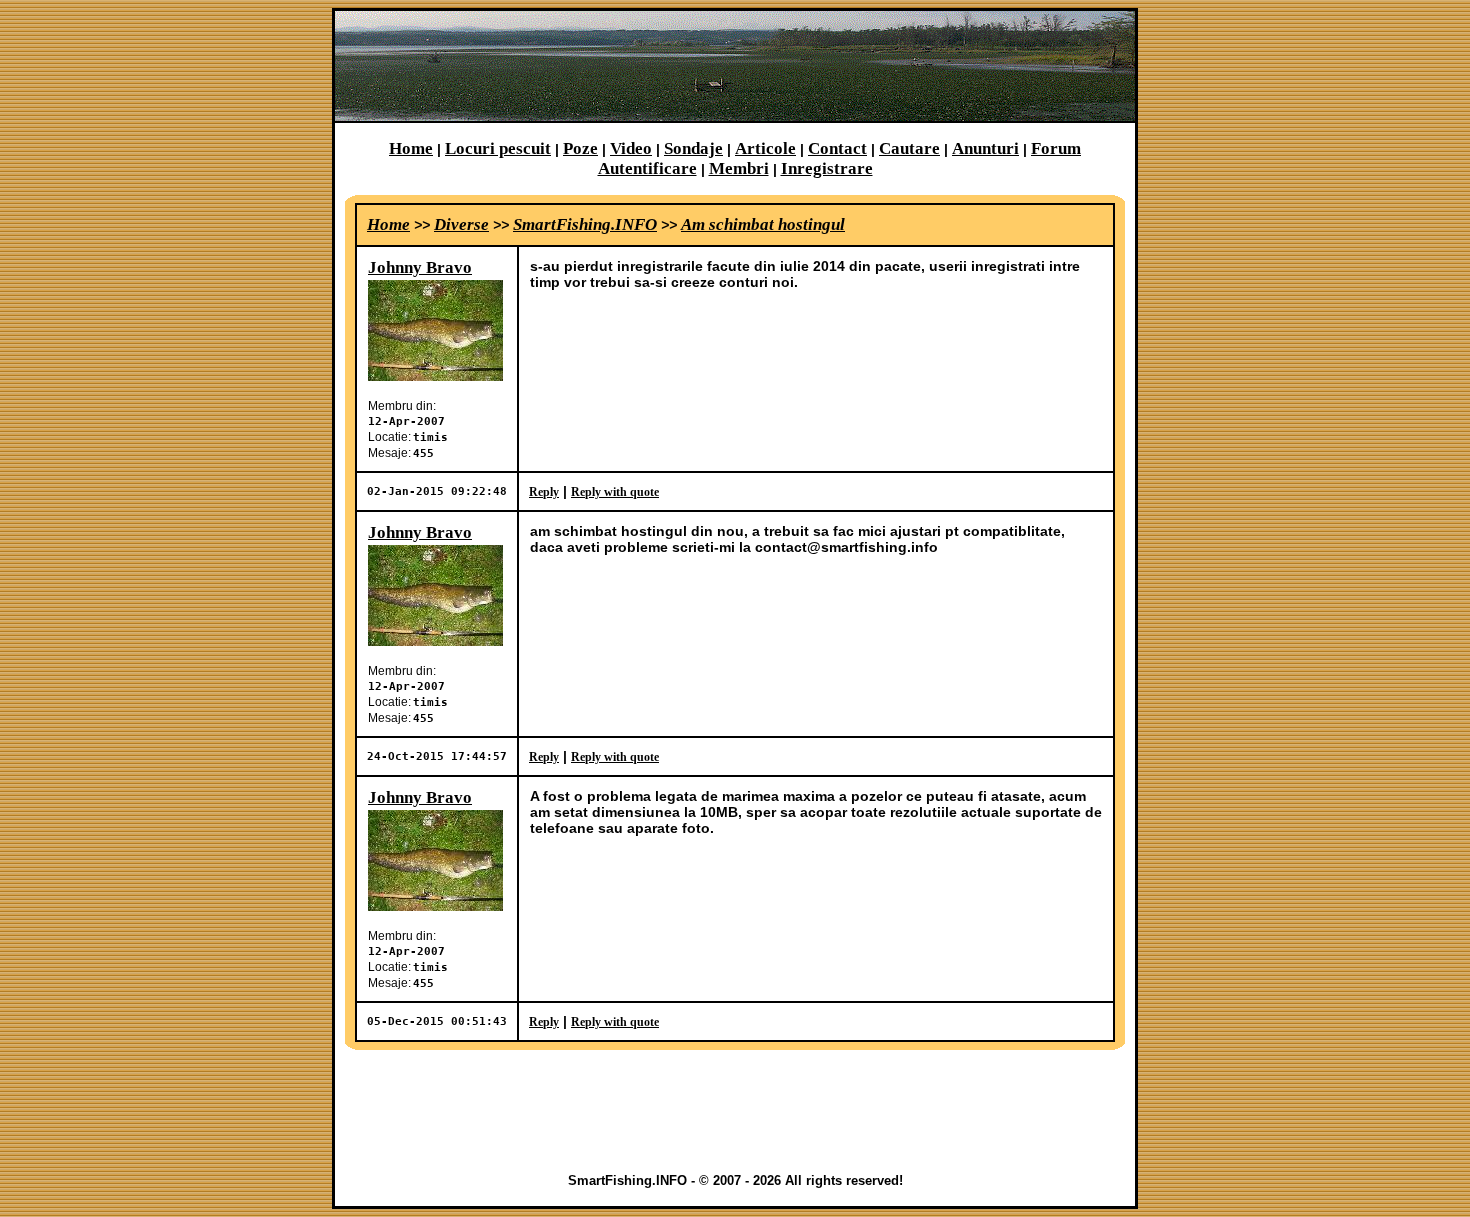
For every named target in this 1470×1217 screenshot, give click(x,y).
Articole (765, 148)
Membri (739, 168)
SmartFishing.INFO (585, 224)
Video (631, 148)
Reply (544, 492)
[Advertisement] (735, 1111)
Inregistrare (827, 168)
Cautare (909, 148)
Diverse (461, 224)
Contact (837, 148)
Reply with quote (615, 492)
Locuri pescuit (498, 148)
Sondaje (693, 148)
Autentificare (647, 168)
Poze (580, 148)
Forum (1056, 148)
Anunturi (985, 148)
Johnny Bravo (420, 267)
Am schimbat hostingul (763, 224)
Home (411, 148)
